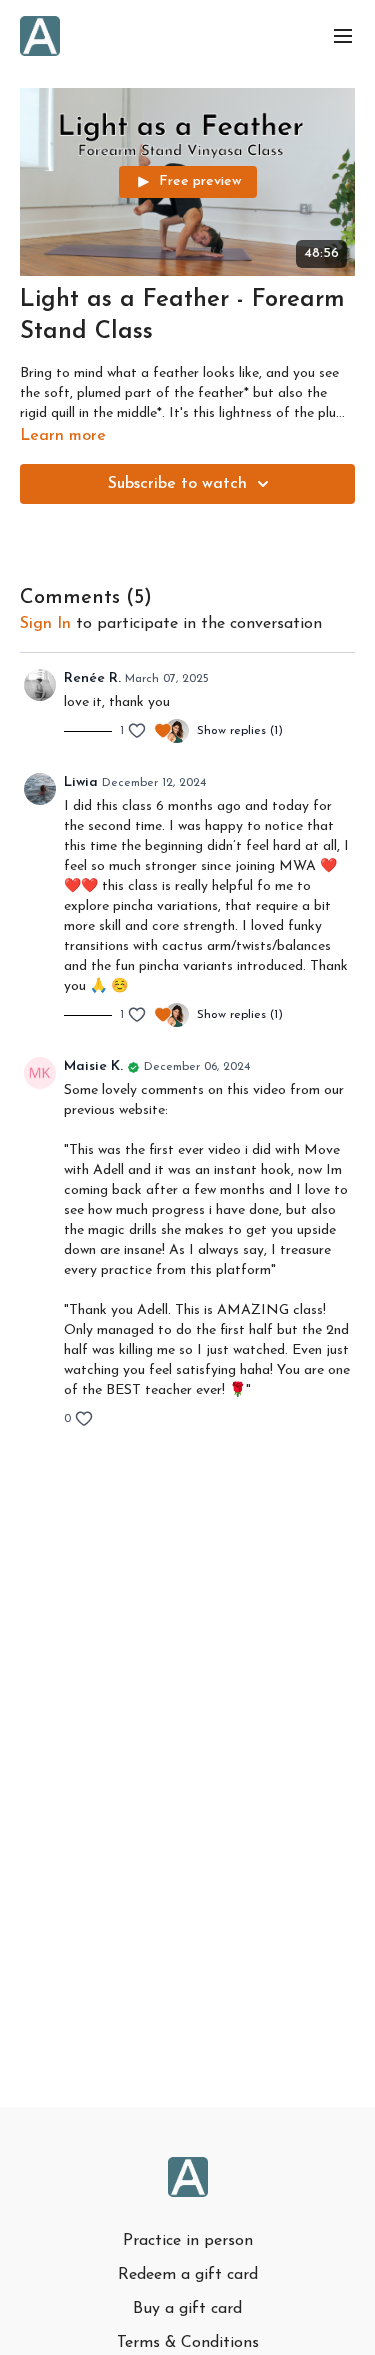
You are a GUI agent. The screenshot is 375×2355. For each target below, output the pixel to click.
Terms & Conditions (188, 2343)
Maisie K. (93, 1066)
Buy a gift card (187, 2309)
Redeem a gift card (188, 2275)
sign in (45, 624)
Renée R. (92, 678)
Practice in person (188, 2241)
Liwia (81, 782)
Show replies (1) (240, 731)
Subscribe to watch (177, 484)
